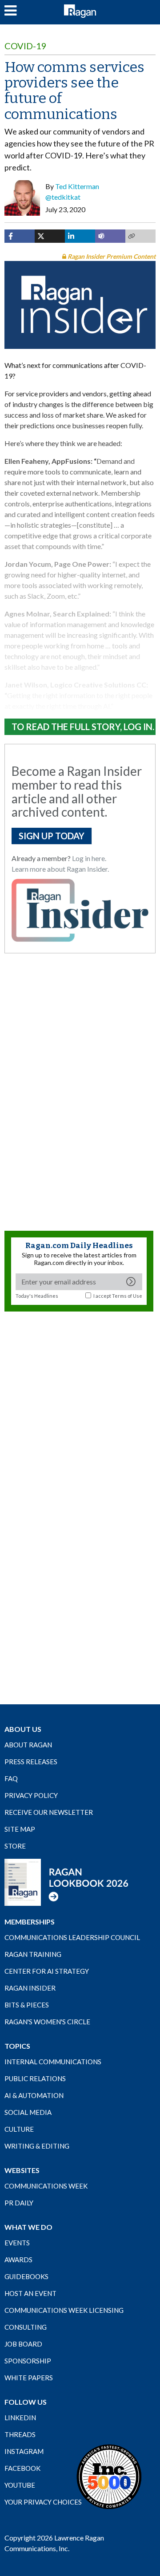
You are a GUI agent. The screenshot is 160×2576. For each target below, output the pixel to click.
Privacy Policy (31, 1795)
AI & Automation (34, 2095)
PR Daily (19, 2203)
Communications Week (46, 2186)
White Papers (29, 2378)
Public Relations (35, 2078)
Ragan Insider (30, 1988)
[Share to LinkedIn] (80, 236)
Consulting (26, 2327)
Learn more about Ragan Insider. (60, 869)
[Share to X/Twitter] (50, 236)
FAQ (11, 1778)
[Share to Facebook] (20, 236)
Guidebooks (26, 2276)
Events (17, 2243)
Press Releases (31, 1762)
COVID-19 (26, 46)
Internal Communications (53, 2062)
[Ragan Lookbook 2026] (67, 1881)
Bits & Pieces (27, 2005)
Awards (18, 2260)
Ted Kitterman (77, 186)
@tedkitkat (63, 197)
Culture (19, 2129)
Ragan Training (33, 1954)
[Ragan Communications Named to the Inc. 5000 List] (109, 2476)
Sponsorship (28, 2361)
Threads (20, 2434)
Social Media (28, 2112)
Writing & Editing (37, 2146)
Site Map (20, 1829)
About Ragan (28, 1745)
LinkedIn (20, 2418)
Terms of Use (127, 1296)
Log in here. (89, 858)
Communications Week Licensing (64, 2310)
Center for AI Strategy (47, 1971)
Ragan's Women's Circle (47, 2022)
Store (15, 1846)
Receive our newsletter (49, 1812)
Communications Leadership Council (72, 1937)
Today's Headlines (37, 1296)
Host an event (30, 2293)
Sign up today (52, 836)
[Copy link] (140, 236)
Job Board (23, 2344)
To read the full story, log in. (83, 727)
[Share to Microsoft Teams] (110, 236)
